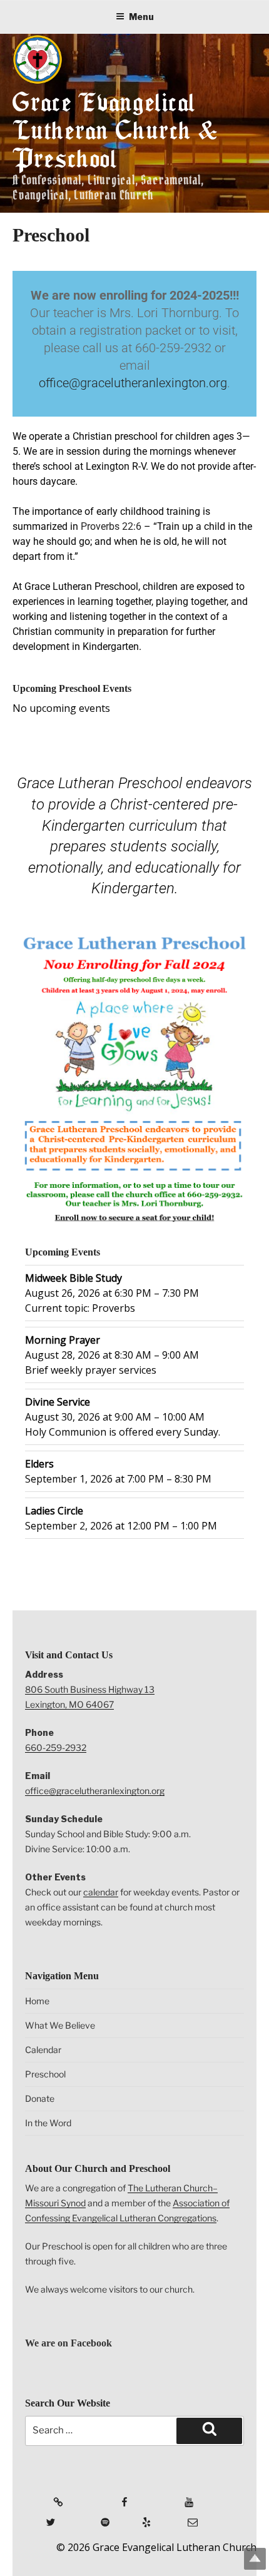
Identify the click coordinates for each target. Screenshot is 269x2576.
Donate (40, 2098)
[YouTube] (168, 2497)
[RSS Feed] (38, 2497)
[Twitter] (34, 2517)
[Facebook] (103, 2497)
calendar (101, 1892)
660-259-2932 (56, 1747)
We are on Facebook (69, 2343)
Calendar (43, 2050)
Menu (141, 17)
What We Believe (60, 2025)
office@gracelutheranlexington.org (133, 383)
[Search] (209, 2431)
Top (255, 2559)
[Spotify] (89, 2517)
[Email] (181, 2517)
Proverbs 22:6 (111, 526)
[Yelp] (137, 2517)
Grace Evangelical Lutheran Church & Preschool (115, 130)
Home (37, 2001)
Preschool (45, 2074)
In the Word (48, 2123)
